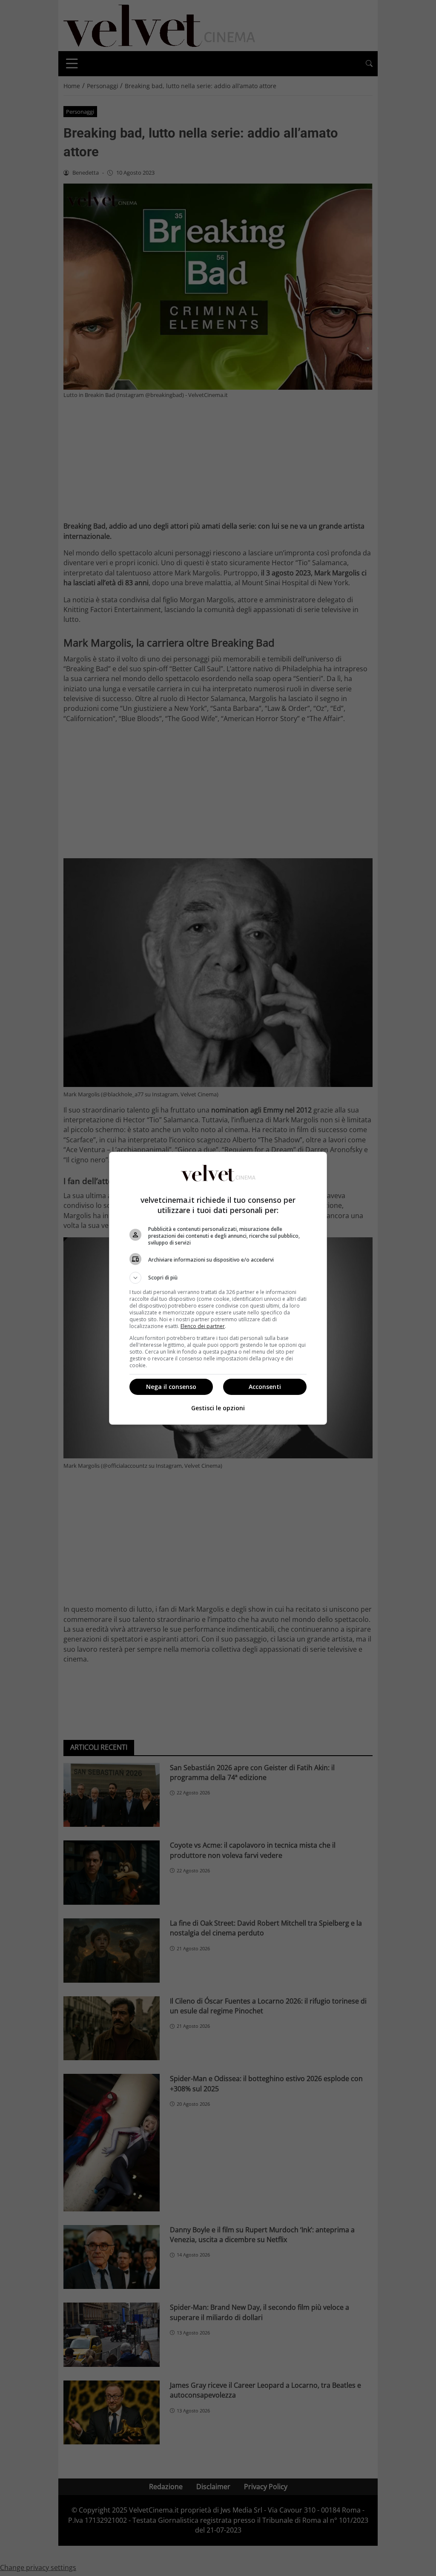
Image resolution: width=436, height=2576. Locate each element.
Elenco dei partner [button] (203, 1326)
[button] (218, 1278)
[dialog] (218, 1288)
